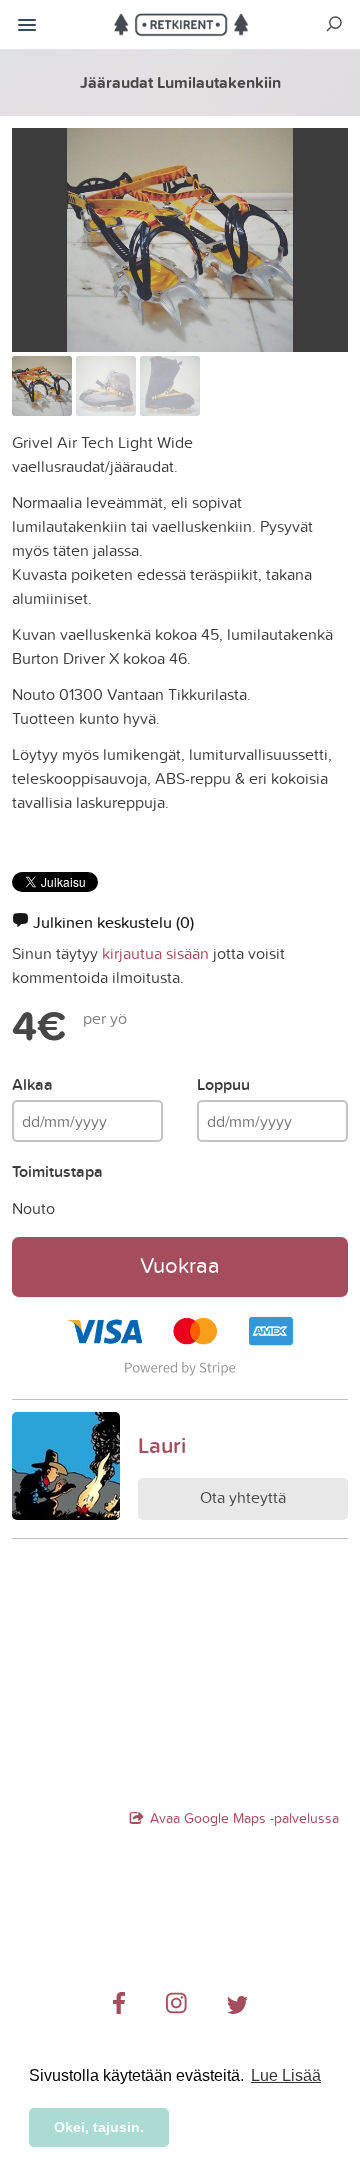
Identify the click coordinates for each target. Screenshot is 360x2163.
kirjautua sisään (155, 953)
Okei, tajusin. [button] (99, 2127)
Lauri (162, 1445)
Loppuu (223, 1084)
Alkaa (32, 1084)
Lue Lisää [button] (286, 2075)
